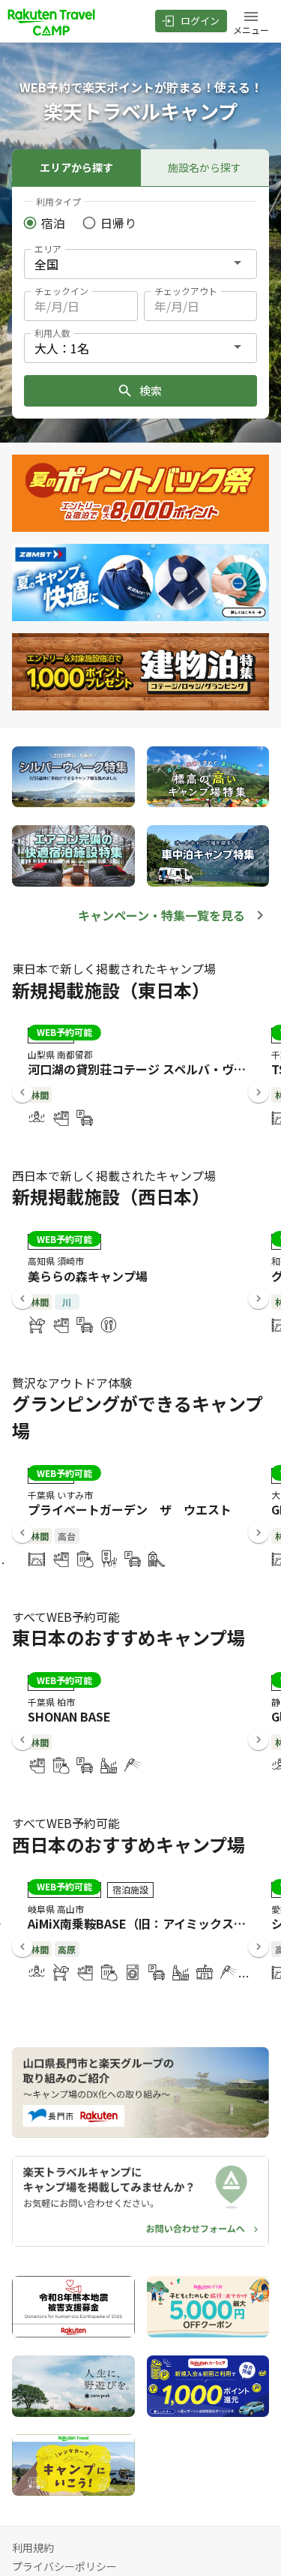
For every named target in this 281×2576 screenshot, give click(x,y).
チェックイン (61, 291)
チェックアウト (186, 291)
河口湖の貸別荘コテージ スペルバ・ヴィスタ (149, 1069)
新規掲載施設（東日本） (111, 990)
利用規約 (33, 2547)
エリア (48, 249)
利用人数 (52, 333)
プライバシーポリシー (64, 2566)
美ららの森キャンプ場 (88, 1276)
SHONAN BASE (69, 1716)
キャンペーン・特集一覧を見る (161, 915)
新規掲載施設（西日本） (111, 1196)
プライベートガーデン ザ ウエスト (130, 1509)
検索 (151, 390)
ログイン (200, 21)
